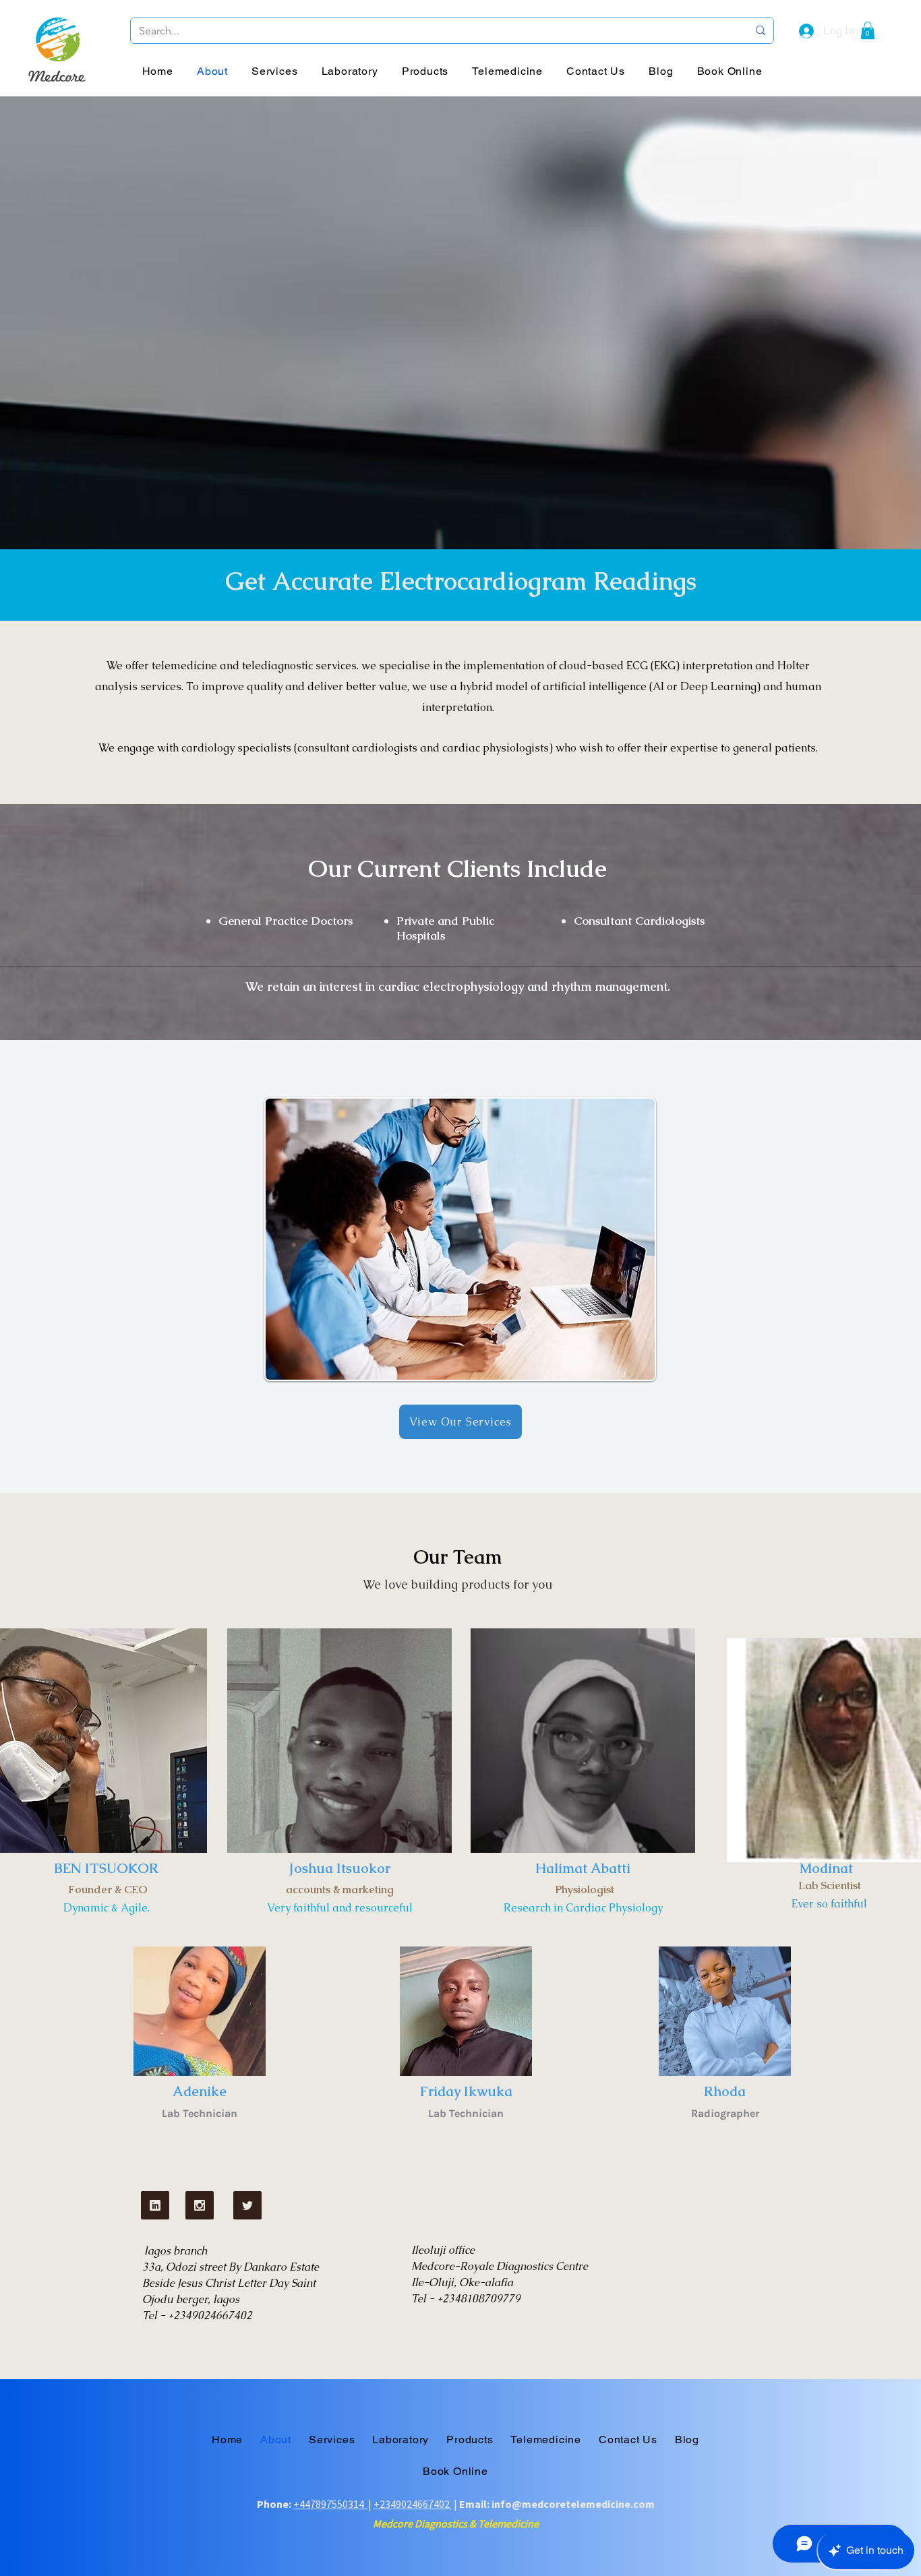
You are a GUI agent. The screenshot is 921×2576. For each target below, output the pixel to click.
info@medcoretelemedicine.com (573, 2504)
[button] (868, 30)
